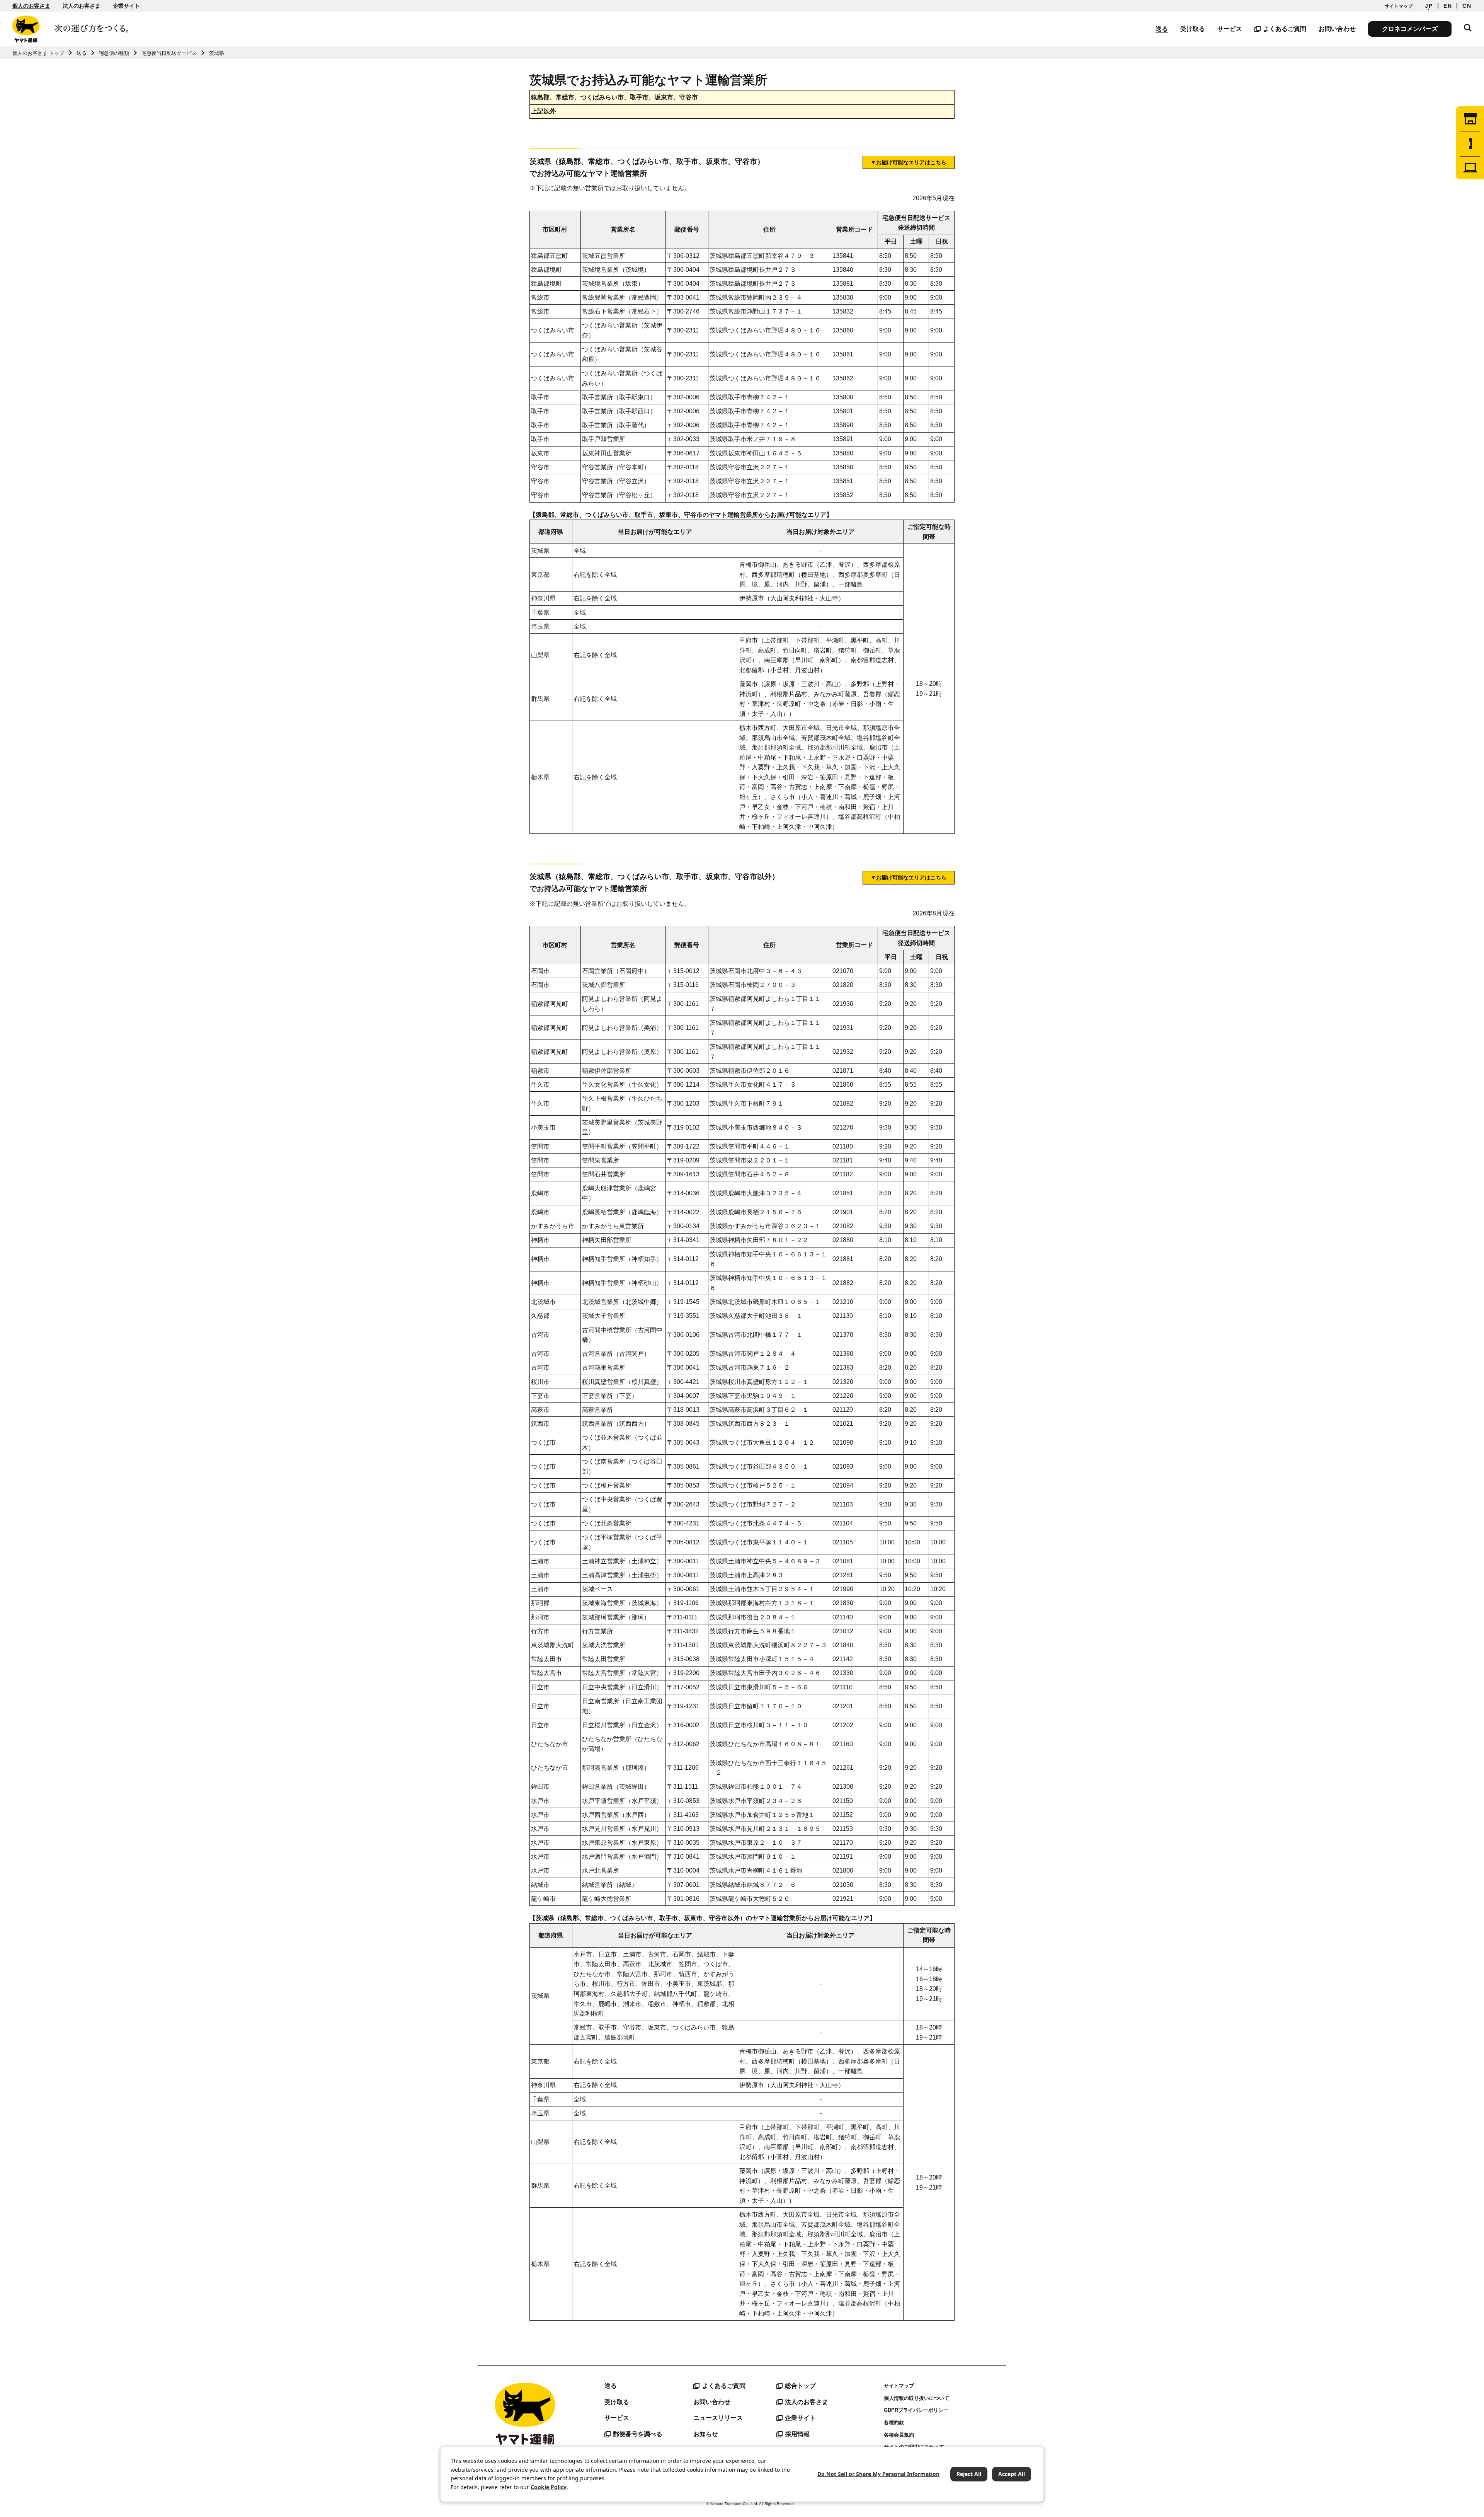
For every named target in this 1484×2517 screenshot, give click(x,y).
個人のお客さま (31, 6)
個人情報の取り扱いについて (916, 2398)
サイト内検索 (1468, 28)
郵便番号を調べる (638, 2434)
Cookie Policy (549, 2487)
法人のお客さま (82, 6)
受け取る (1193, 29)
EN (1448, 6)
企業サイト (126, 6)
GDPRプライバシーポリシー (916, 2410)
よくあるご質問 (1285, 29)
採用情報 (797, 2434)
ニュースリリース (718, 2418)
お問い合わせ (1337, 29)
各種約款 (894, 2422)
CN (1467, 6)
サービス (1230, 29)
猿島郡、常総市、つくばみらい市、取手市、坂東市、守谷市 (614, 97)
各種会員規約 (899, 2435)
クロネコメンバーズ (1410, 29)
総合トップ (800, 2386)
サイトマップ (1399, 6)
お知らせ (706, 2434)
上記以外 (543, 111)
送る (1162, 29)
